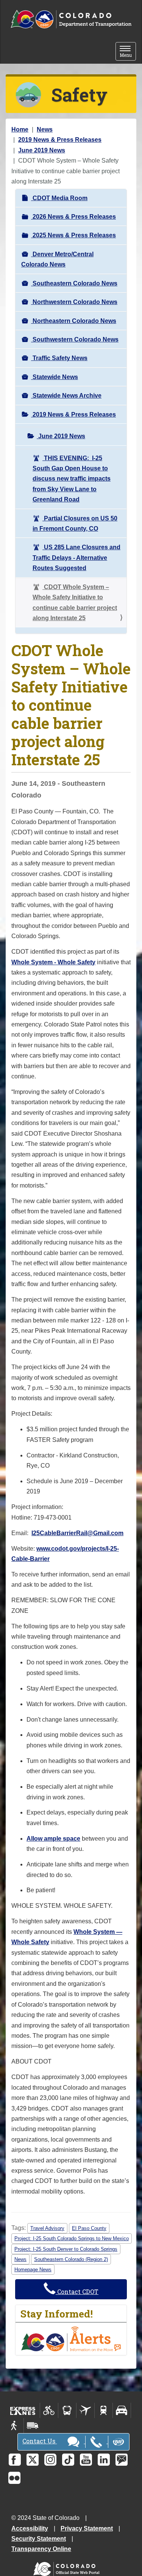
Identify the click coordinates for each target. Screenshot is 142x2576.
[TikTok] (68, 2460)
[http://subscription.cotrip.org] (71, 2339)
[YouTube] (86, 2460)
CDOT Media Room (59, 198)
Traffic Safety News (59, 358)
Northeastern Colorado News (74, 321)
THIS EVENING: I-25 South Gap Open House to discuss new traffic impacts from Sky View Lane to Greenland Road (72, 479)
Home (20, 129)
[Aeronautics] (85, 2410)
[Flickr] (14, 2478)
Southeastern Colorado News (74, 283)
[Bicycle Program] (49, 2410)
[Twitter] (33, 2460)
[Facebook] (15, 2460)
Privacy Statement (87, 2528)
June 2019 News (42, 150)
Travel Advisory (47, 2228)
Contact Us (40, 2441)
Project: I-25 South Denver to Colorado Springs (66, 2249)
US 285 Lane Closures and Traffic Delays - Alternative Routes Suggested (76, 558)
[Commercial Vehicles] (33, 2426)
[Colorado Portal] (68, 2567)
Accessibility (30, 2528)
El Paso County (89, 2228)
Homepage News (33, 2270)
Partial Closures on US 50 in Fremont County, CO (75, 523)
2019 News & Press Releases (60, 140)
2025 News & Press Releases (73, 235)
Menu (128, 52)
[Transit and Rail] (67, 2410)
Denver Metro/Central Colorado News (57, 259)
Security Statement (39, 2539)
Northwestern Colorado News (74, 302)
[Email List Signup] (122, 2460)
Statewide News (55, 377)
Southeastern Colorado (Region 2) (71, 2259)
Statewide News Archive (66, 396)
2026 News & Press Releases (73, 217)
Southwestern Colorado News (75, 339)
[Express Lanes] (23, 2410)
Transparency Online (41, 2549)
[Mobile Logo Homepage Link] (71, 20)
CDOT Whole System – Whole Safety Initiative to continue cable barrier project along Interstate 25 (75, 602)
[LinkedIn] (104, 2460)
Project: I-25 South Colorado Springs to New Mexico (72, 2238)
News (45, 129)
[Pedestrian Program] (15, 2426)
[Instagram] (50, 2460)
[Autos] (122, 2410)
